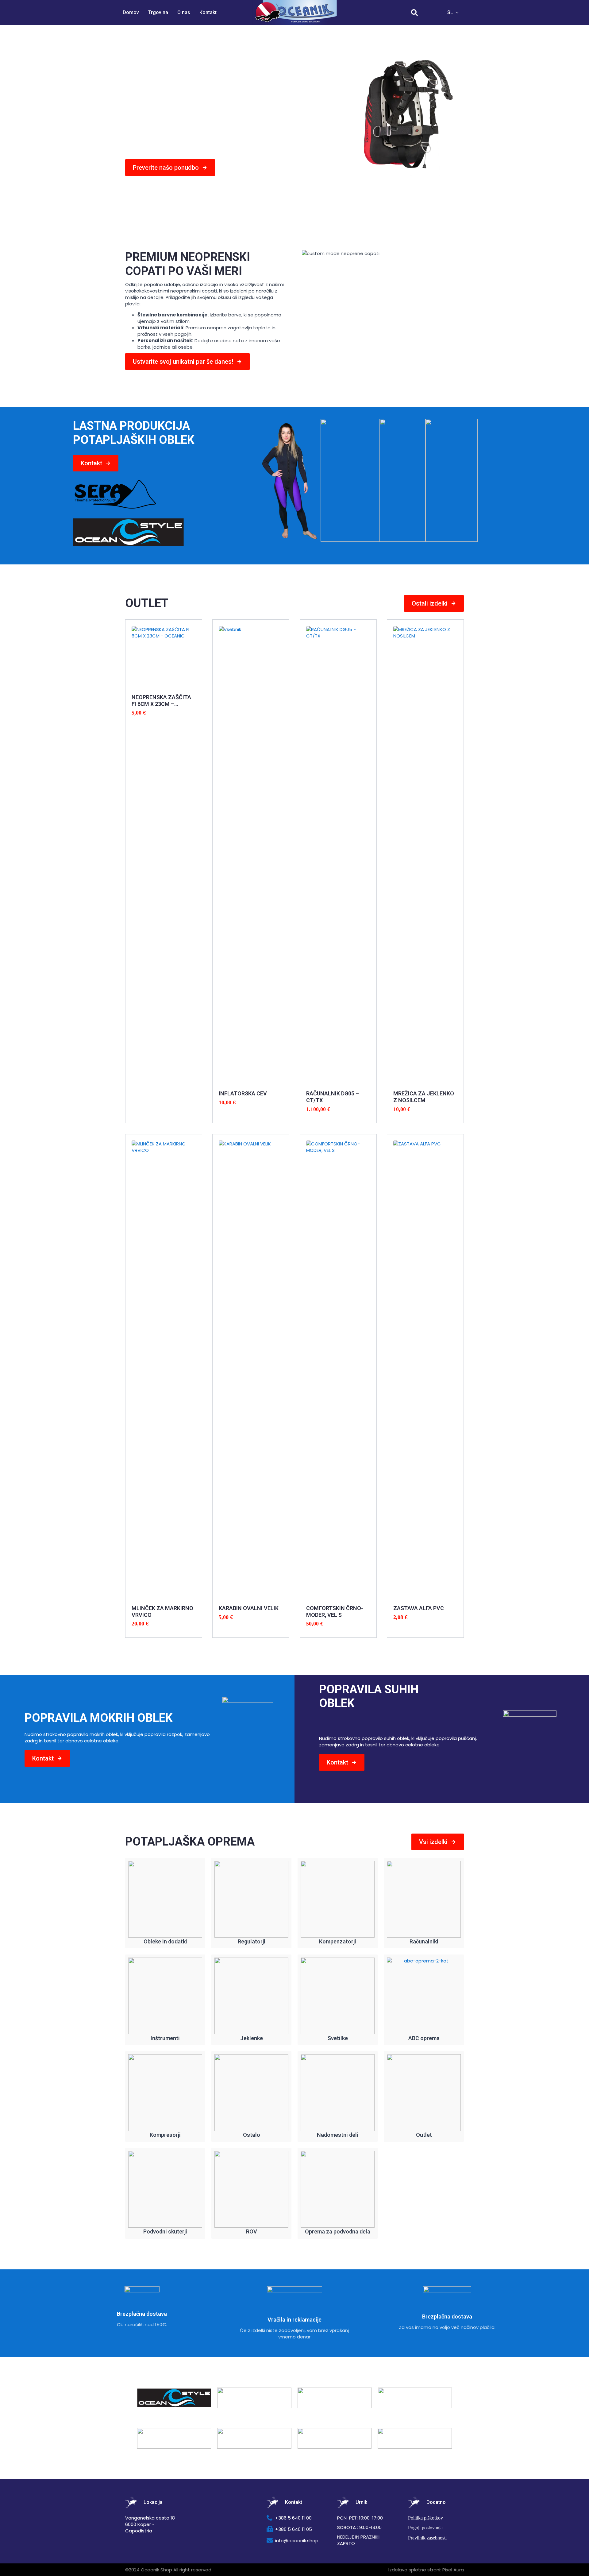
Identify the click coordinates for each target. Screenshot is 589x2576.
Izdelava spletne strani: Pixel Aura (426, 2570)
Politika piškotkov (425, 2518)
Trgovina (158, 12)
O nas (184, 12)
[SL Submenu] (459, 13)
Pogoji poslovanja (425, 2528)
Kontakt (208, 12)
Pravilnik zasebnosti (427, 2538)
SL (450, 12)
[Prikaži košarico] (432, 13)
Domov (131, 12)
